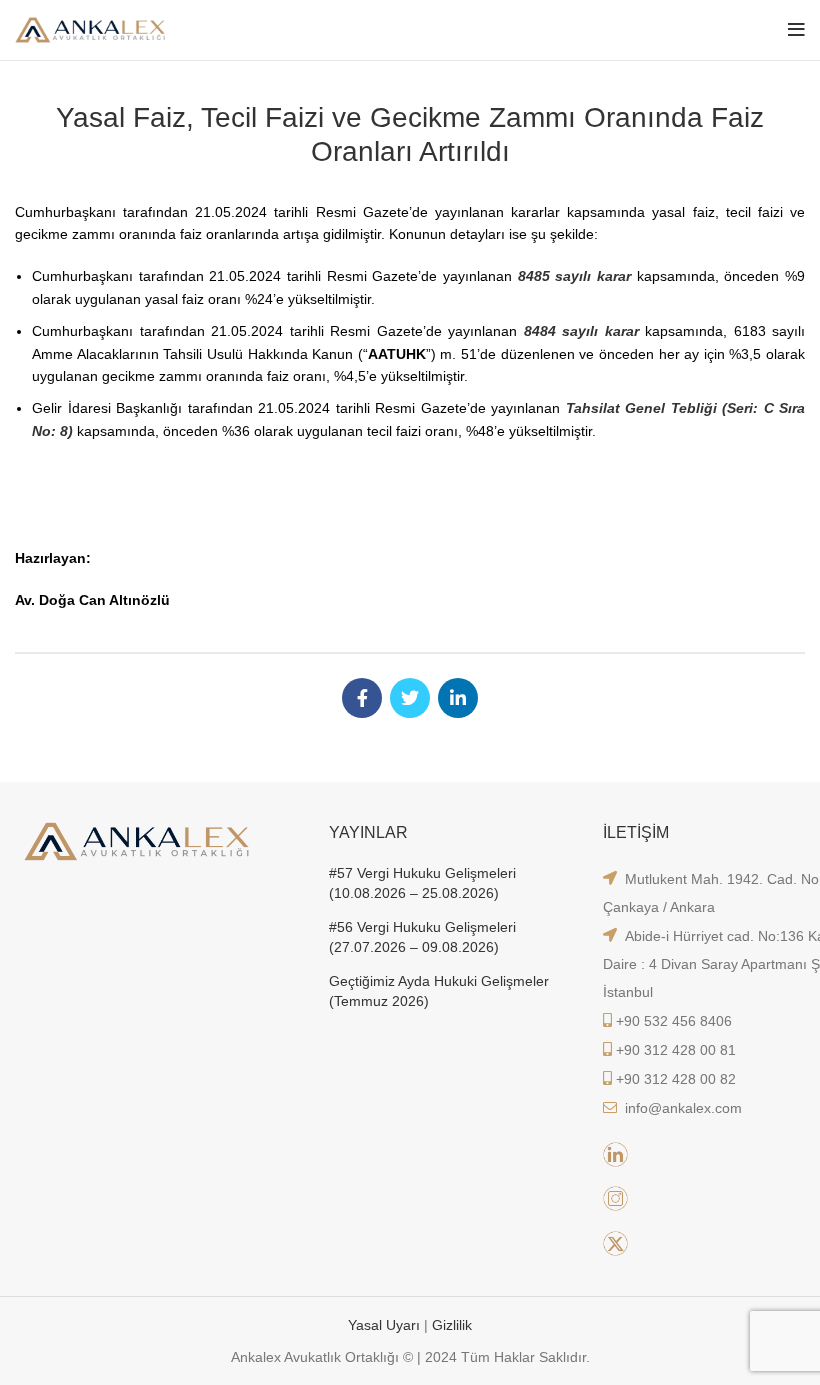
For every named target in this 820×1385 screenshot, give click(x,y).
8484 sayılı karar (581, 331)
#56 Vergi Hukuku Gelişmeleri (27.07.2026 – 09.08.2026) (422, 937)
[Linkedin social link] (458, 698)
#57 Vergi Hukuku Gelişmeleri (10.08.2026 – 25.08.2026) (422, 883)
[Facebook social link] (362, 698)
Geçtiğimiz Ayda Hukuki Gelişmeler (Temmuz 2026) (439, 991)
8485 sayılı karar (574, 276)
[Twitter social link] (410, 698)
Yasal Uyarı (386, 1325)
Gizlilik (452, 1325)
